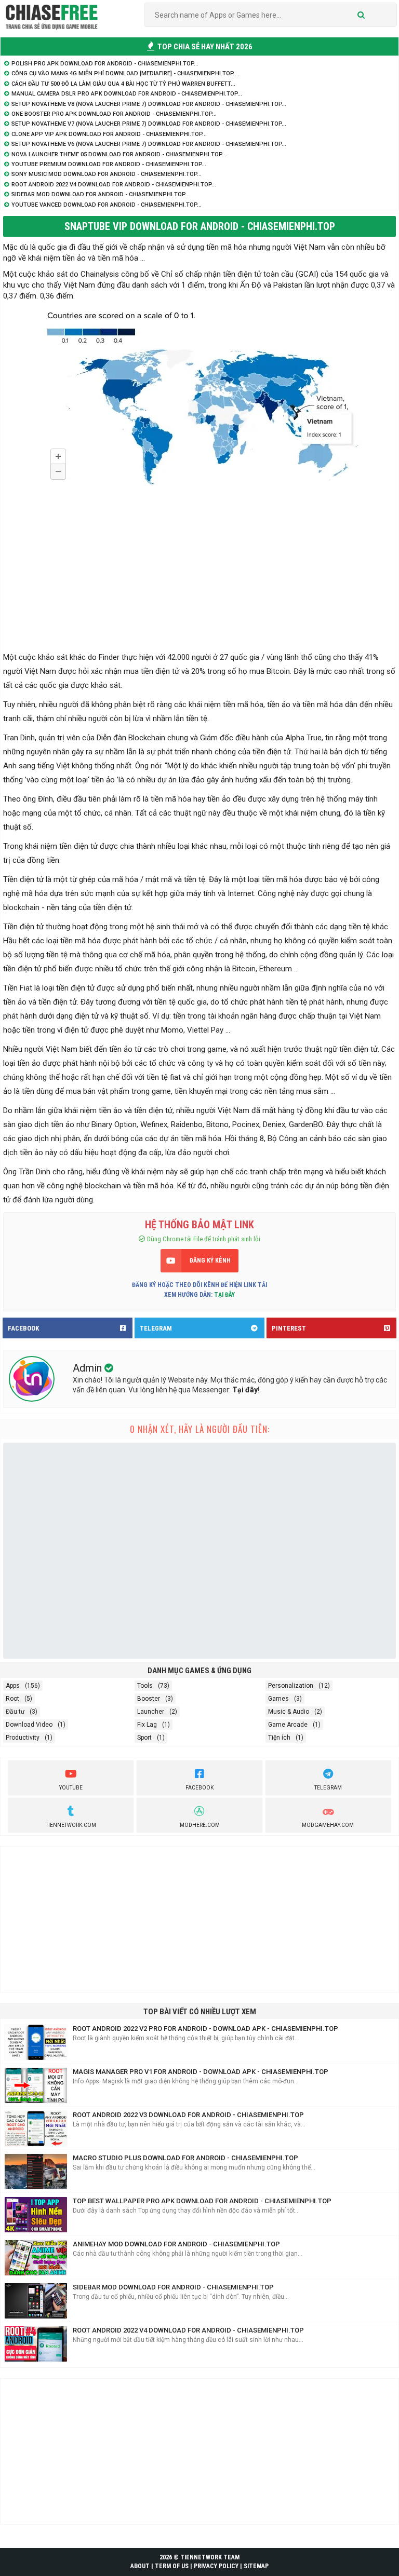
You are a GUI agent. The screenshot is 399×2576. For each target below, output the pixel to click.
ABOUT (140, 2566)
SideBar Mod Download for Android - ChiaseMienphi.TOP (173, 2287)
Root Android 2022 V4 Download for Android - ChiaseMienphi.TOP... (114, 185)
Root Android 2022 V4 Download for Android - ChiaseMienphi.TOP (188, 2330)
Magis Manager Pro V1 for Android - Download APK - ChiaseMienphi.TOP (201, 2072)
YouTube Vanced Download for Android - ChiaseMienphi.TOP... (107, 205)
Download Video (29, 1725)
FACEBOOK (23, 1328)
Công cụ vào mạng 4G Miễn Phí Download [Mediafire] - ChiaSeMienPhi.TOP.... (125, 73)
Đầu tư (15, 1712)
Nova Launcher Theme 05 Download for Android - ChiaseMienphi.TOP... (119, 154)
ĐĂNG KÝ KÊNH (210, 1260)
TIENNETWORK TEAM (210, 2557)
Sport (144, 1738)
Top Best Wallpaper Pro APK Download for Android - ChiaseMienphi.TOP (202, 2201)
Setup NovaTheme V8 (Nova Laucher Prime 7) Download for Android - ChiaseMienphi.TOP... (149, 104)
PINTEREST (289, 1328)
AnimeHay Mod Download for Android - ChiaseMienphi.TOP (176, 2244)
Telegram (328, 1788)
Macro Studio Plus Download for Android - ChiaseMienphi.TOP (185, 2158)
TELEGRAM (156, 1328)
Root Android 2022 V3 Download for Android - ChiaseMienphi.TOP (188, 2115)
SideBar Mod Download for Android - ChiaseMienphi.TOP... (101, 194)
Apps (13, 1686)
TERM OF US (172, 2566)
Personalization (291, 1686)
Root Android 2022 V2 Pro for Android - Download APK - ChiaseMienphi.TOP (205, 2029)
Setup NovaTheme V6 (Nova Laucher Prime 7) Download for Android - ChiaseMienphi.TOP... (149, 144)
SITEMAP (256, 2566)
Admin (89, 1368)
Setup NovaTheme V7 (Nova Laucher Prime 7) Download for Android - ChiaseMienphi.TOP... (149, 124)
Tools (145, 1686)
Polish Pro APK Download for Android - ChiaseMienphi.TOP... (105, 64)
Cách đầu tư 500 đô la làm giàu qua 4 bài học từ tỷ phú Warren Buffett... (123, 84)
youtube (71, 1788)
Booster (149, 1699)
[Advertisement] (199, 573)
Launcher (151, 1712)
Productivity (23, 1738)
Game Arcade (288, 1725)
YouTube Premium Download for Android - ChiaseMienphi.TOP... (109, 164)
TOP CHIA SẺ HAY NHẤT (204, 47)
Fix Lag (147, 1725)
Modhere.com (200, 1825)
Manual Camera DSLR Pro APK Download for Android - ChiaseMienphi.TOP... (127, 94)
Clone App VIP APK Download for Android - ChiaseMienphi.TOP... (109, 134)
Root (12, 1699)
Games (278, 1699)
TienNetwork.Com (71, 1825)
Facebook (199, 1788)
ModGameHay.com (328, 1825)
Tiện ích (279, 1738)
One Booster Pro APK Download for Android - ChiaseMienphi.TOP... (114, 114)
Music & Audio (289, 1712)
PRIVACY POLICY (216, 2566)
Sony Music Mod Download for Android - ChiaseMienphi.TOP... (107, 174)
